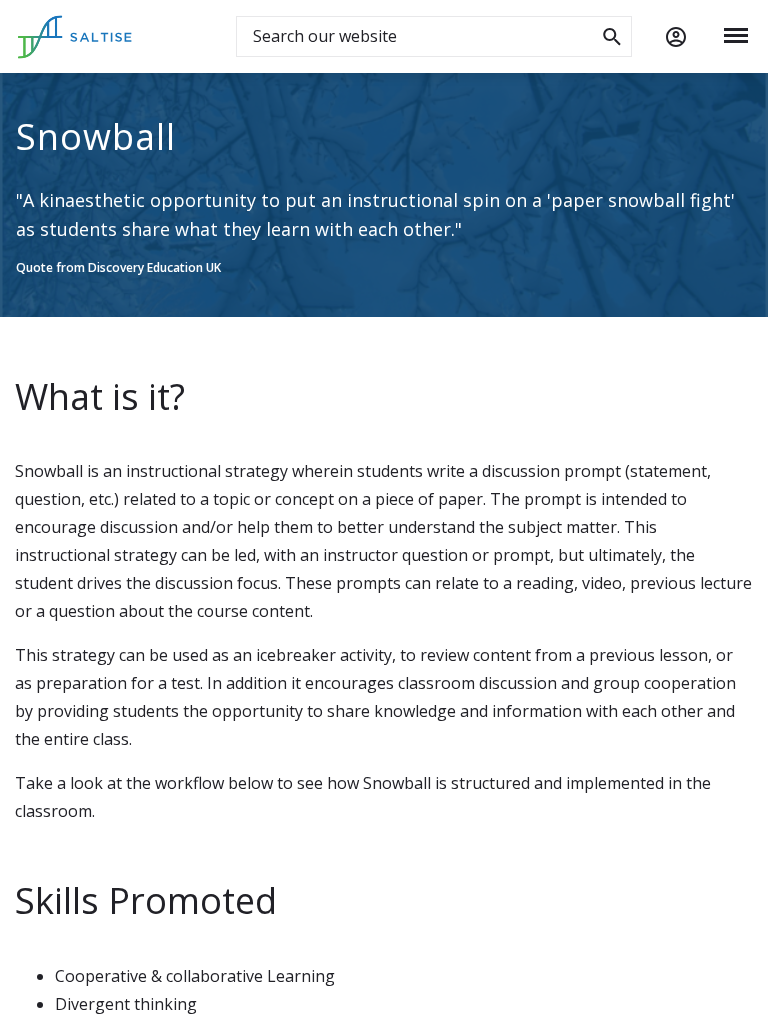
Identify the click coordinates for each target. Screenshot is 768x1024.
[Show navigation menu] (736, 36)
